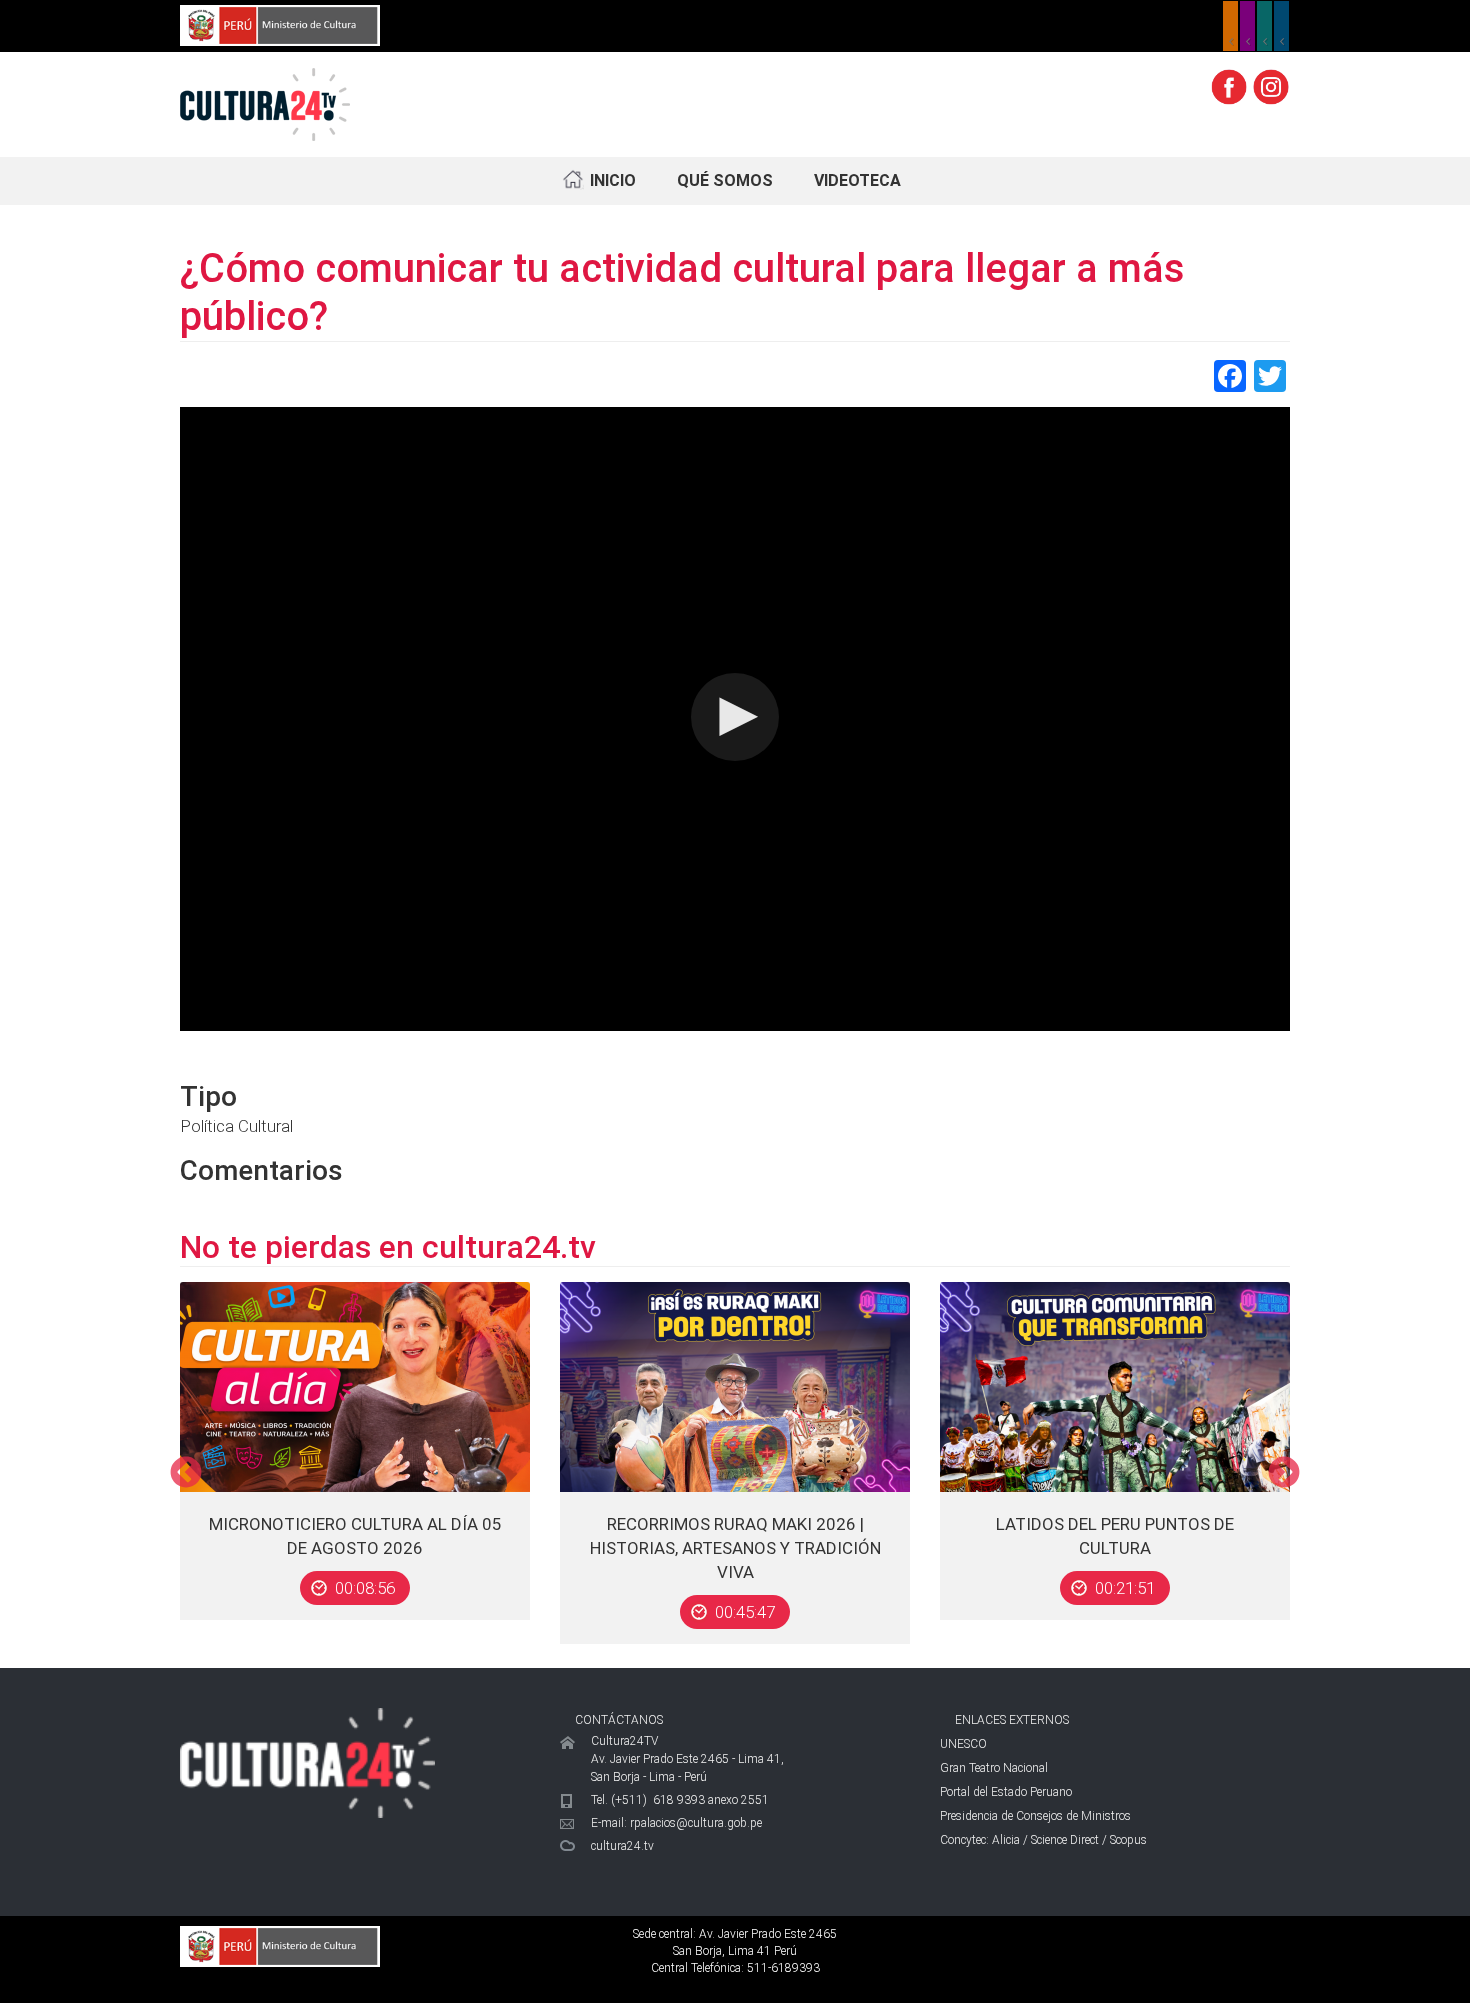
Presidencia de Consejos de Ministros (1035, 1816)
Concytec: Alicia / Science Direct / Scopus (1043, 1840)
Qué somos (725, 180)
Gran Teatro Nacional (994, 1768)
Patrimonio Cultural (1230, 26)
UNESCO (963, 1744)
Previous (186, 1474)
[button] (735, 717)
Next (1284, 1474)
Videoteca (857, 180)
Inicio (613, 180)
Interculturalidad (1264, 26)
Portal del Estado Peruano (1006, 1792)
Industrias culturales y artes (1247, 26)
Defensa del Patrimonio (1281, 26)
